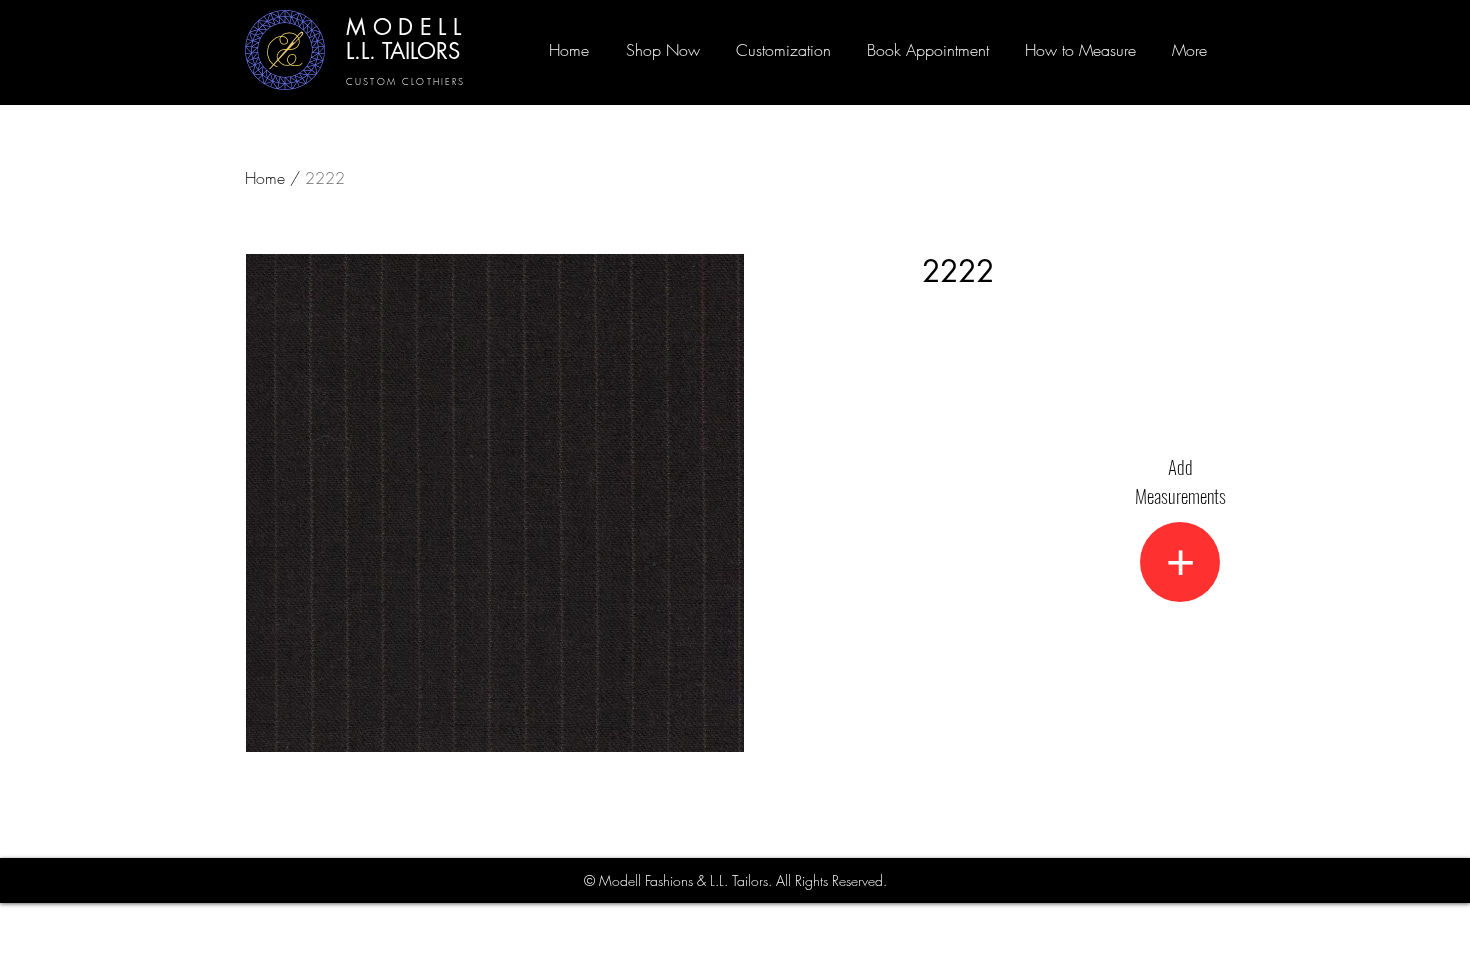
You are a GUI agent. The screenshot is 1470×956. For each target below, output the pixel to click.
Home (265, 178)
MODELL (407, 27)
